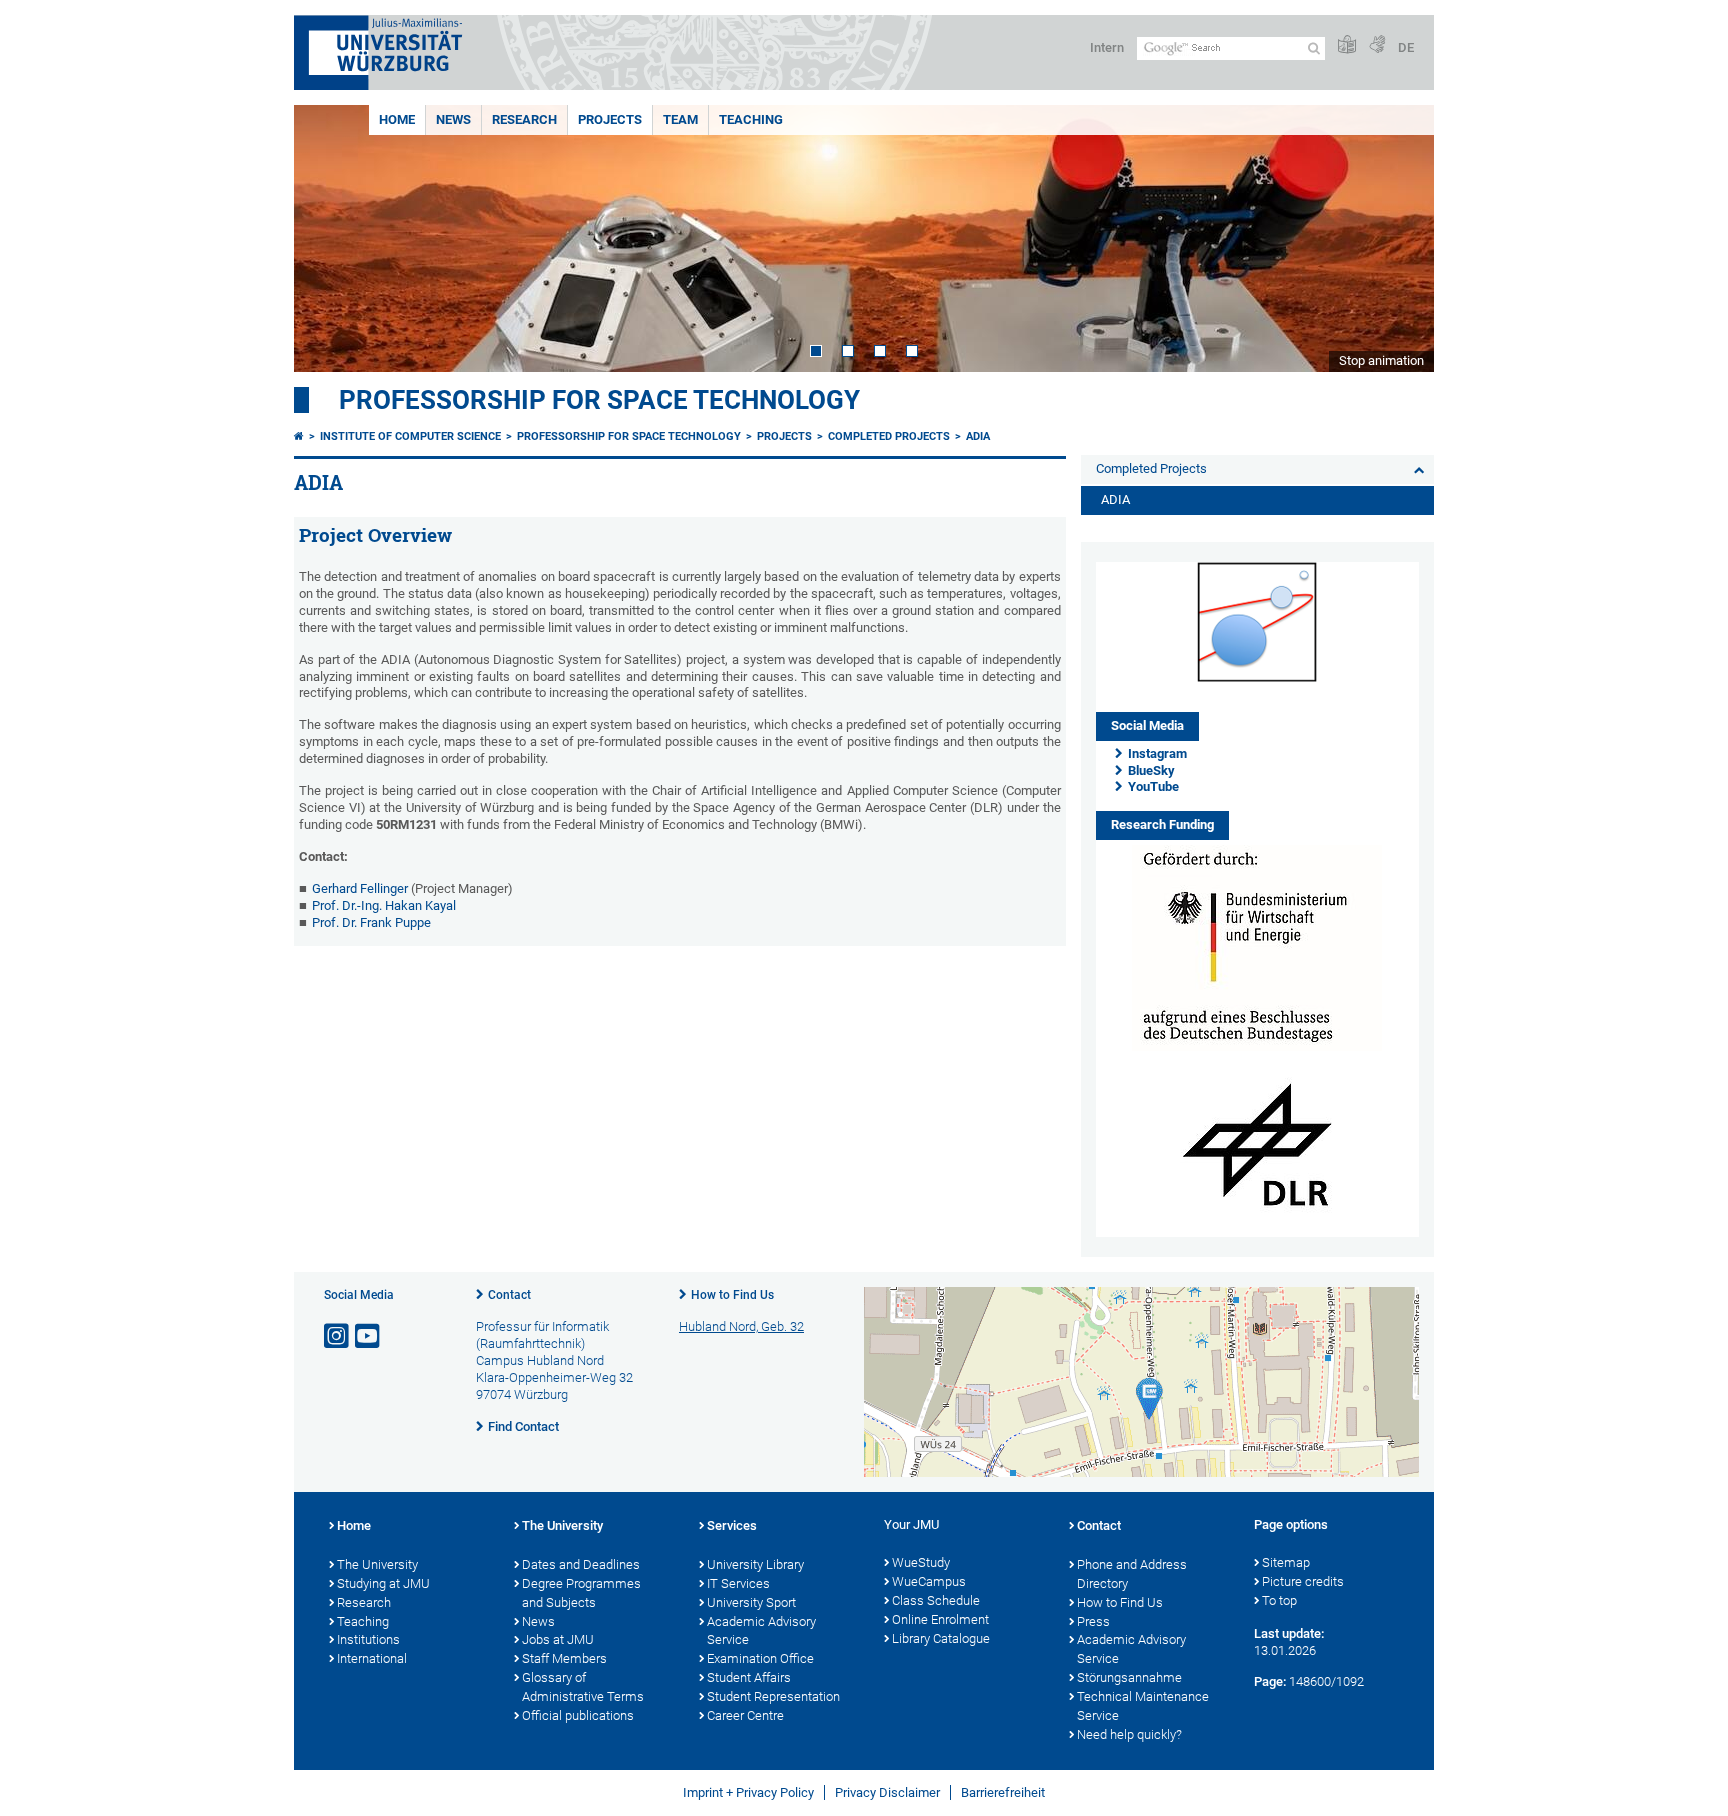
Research (524, 119)
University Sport (751, 1602)
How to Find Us (732, 1295)
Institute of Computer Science (410, 436)
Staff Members (564, 1658)
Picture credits (1303, 1581)
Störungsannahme (1129, 1677)
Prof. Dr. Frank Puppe (371, 922)
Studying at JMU (383, 1583)
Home (397, 119)
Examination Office (760, 1658)
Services (732, 1525)
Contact (509, 1295)
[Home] (299, 436)
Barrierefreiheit (1003, 1792)
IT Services (738, 1583)
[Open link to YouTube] (369, 1336)
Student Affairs (749, 1677)
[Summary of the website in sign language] (1377, 45)
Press (1093, 1621)
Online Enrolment (940, 1619)
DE (1406, 47)
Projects (610, 119)
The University (377, 1564)
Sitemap (1286, 1562)
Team (680, 119)
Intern (1107, 47)
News (453, 119)
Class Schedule (936, 1600)
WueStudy (921, 1562)
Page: (1270, 1681)
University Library (755, 1564)
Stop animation (1381, 360)
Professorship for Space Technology (599, 400)
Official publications (578, 1715)
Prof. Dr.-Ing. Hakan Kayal (384, 905)
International (372, 1658)
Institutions (368, 1639)
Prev (329, 238)
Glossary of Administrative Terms (583, 1687)
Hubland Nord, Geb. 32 (741, 1326)
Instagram (1157, 753)
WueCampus (929, 1581)
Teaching (751, 119)
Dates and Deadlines (581, 1564)
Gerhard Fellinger (360, 888)
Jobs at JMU (558, 1639)
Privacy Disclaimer (887, 1792)
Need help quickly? (1129, 1734)
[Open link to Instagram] (338, 1336)
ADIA (978, 436)
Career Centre (745, 1715)
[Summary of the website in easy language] (1347, 45)
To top (1279, 1600)
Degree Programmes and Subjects (581, 1593)
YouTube (1153, 786)
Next (1399, 238)
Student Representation (773, 1696)
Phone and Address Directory (1132, 1574)
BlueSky (1151, 770)
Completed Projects (889, 436)
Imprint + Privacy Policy (748, 1792)
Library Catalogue (941, 1638)
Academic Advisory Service (761, 1631)
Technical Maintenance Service (1143, 1706)
